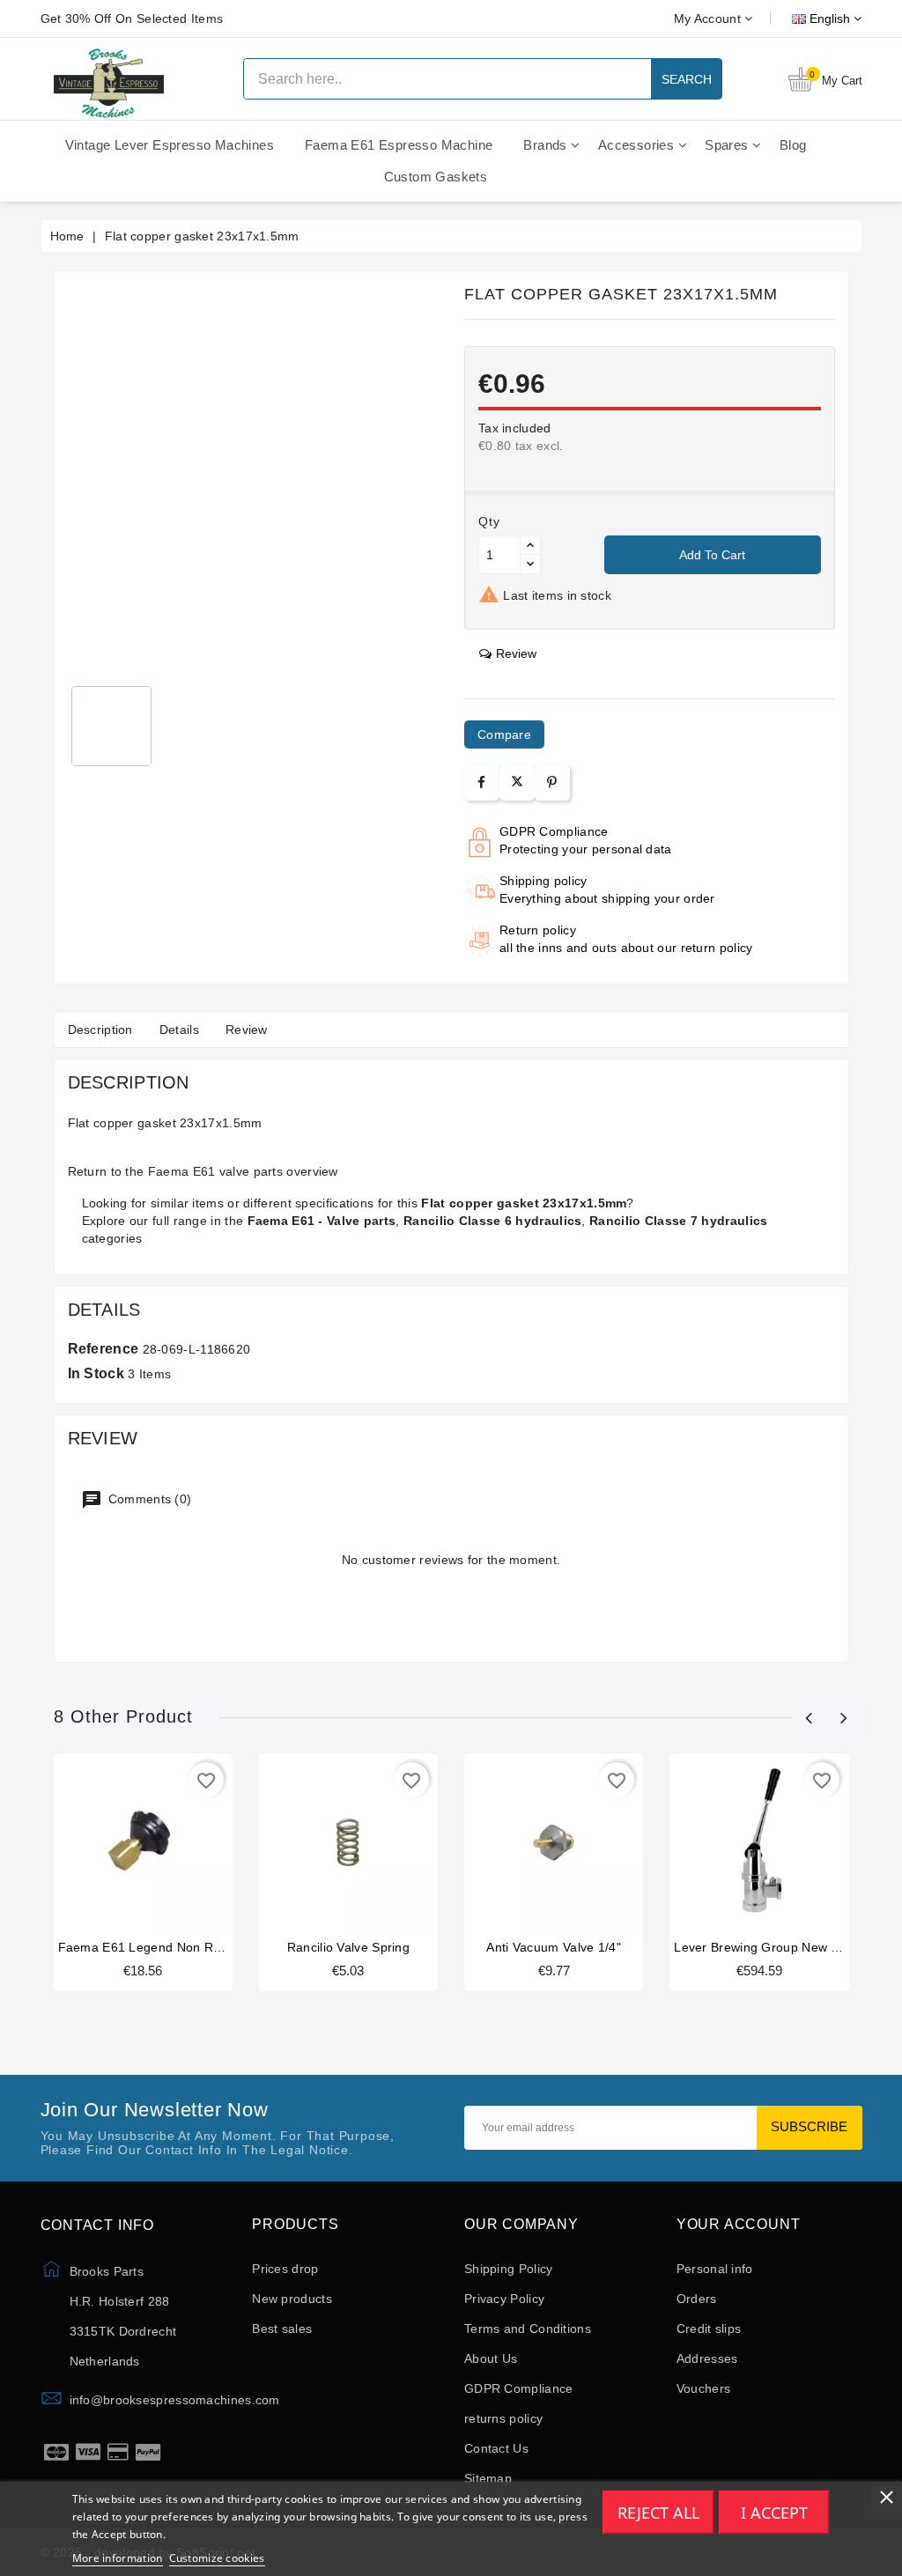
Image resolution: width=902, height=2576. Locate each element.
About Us (491, 2358)
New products (292, 2299)
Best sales (282, 2329)
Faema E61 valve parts (215, 1171)
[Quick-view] (176, 1845)
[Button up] (530, 546)
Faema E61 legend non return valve (169, 1947)
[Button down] (530, 564)
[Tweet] (517, 783)
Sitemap (488, 2478)
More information (118, 2558)
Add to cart (712, 555)
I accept (774, 2513)
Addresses (707, 2358)
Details (179, 1030)
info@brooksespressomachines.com (175, 2400)
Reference (104, 1349)
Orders (697, 2299)
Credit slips (709, 2329)
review (516, 653)
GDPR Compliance (519, 2388)
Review (247, 1030)
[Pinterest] (552, 782)
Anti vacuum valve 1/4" (554, 1947)
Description (100, 1030)
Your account (739, 2224)
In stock (96, 1373)
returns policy (503, 2418)
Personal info (715, 2269)
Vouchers (703, 2388)
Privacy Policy (504, 2299)
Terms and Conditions (528, 2329)
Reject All (658, 2513)
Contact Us (496, 2448)
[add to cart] (109, 1845)
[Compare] (141, 1845)
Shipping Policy (509, 2269)
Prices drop (285, 2269)
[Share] (481, 782)
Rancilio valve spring (348, 1947)
